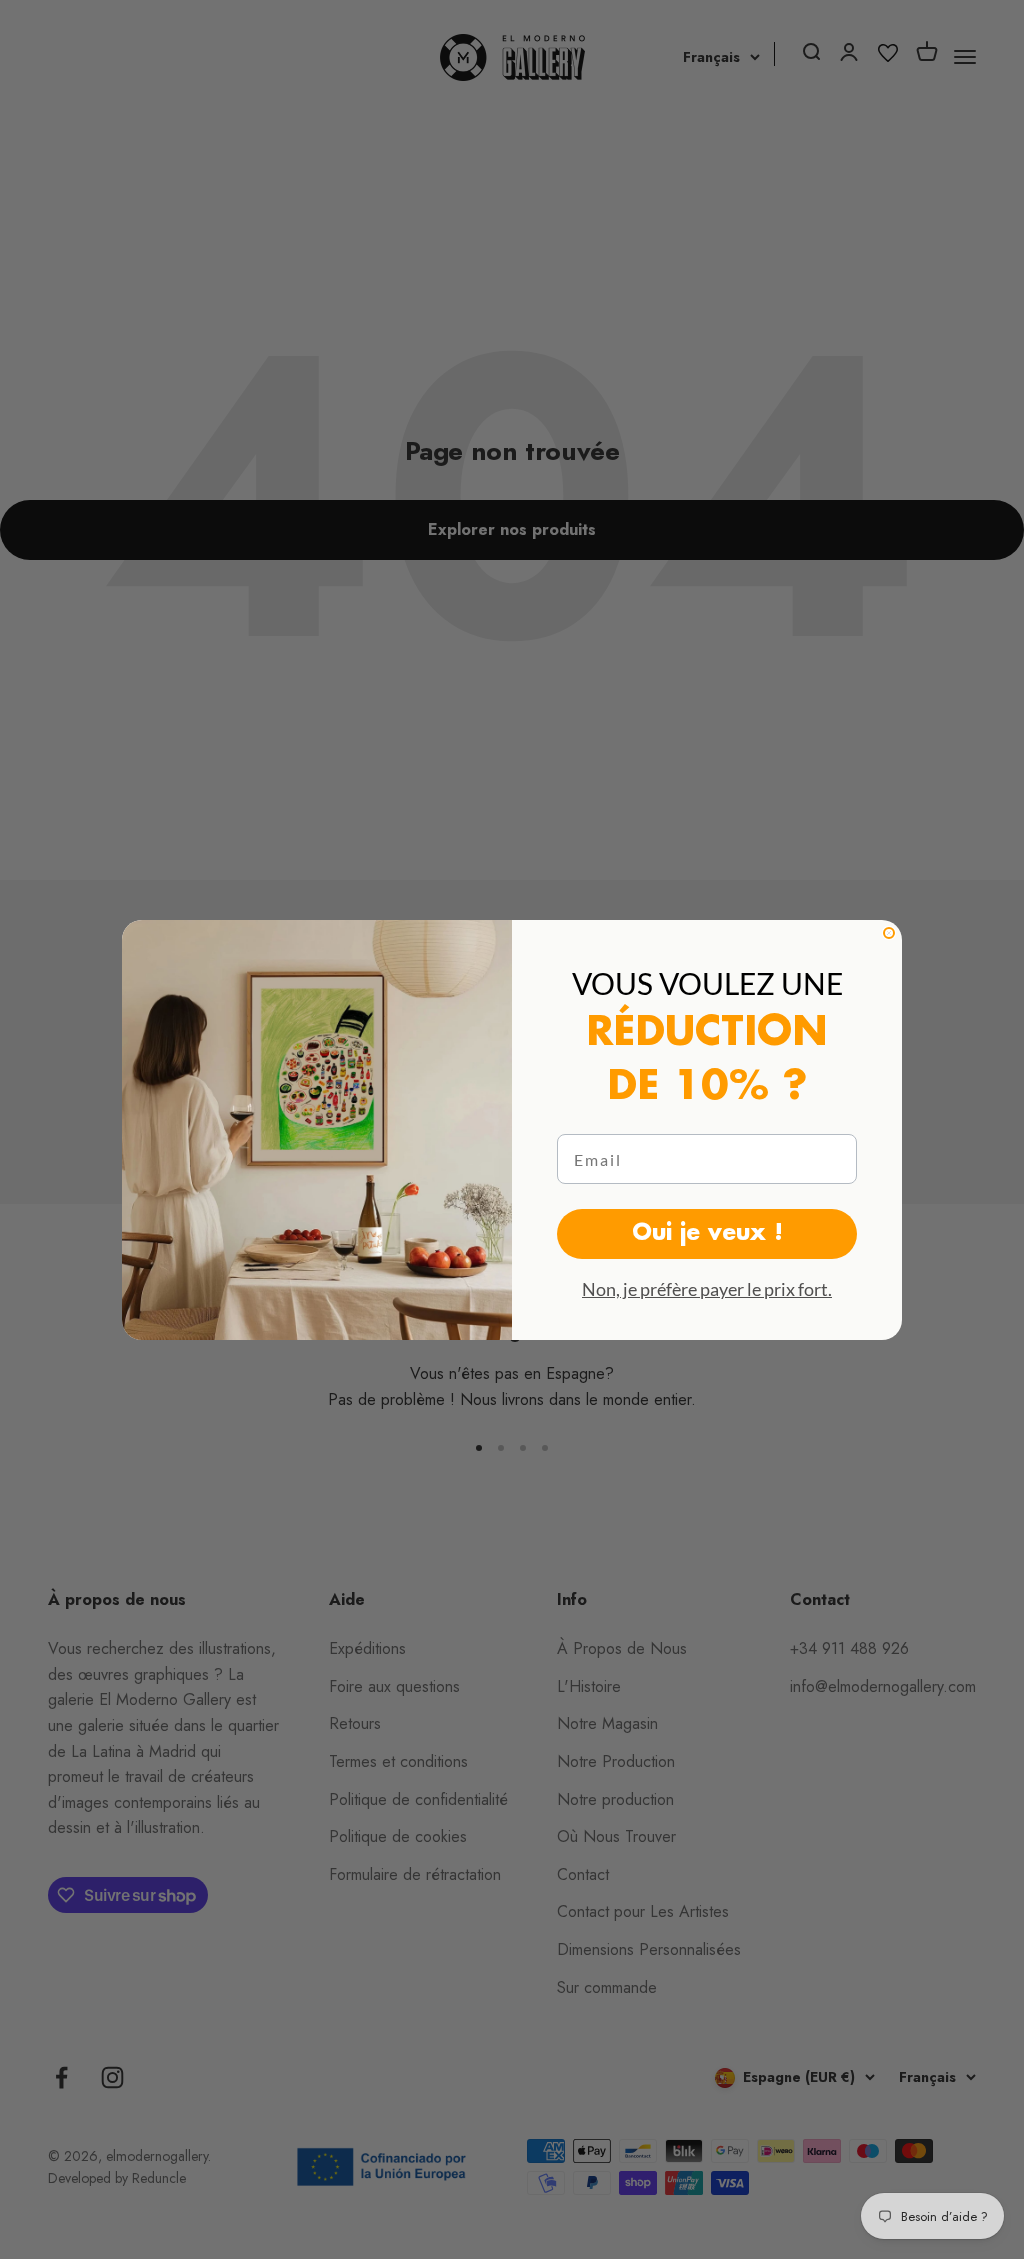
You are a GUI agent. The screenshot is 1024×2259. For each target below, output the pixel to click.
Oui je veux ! (707, 1234)
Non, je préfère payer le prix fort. (707, 1289)
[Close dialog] (889, 933)
